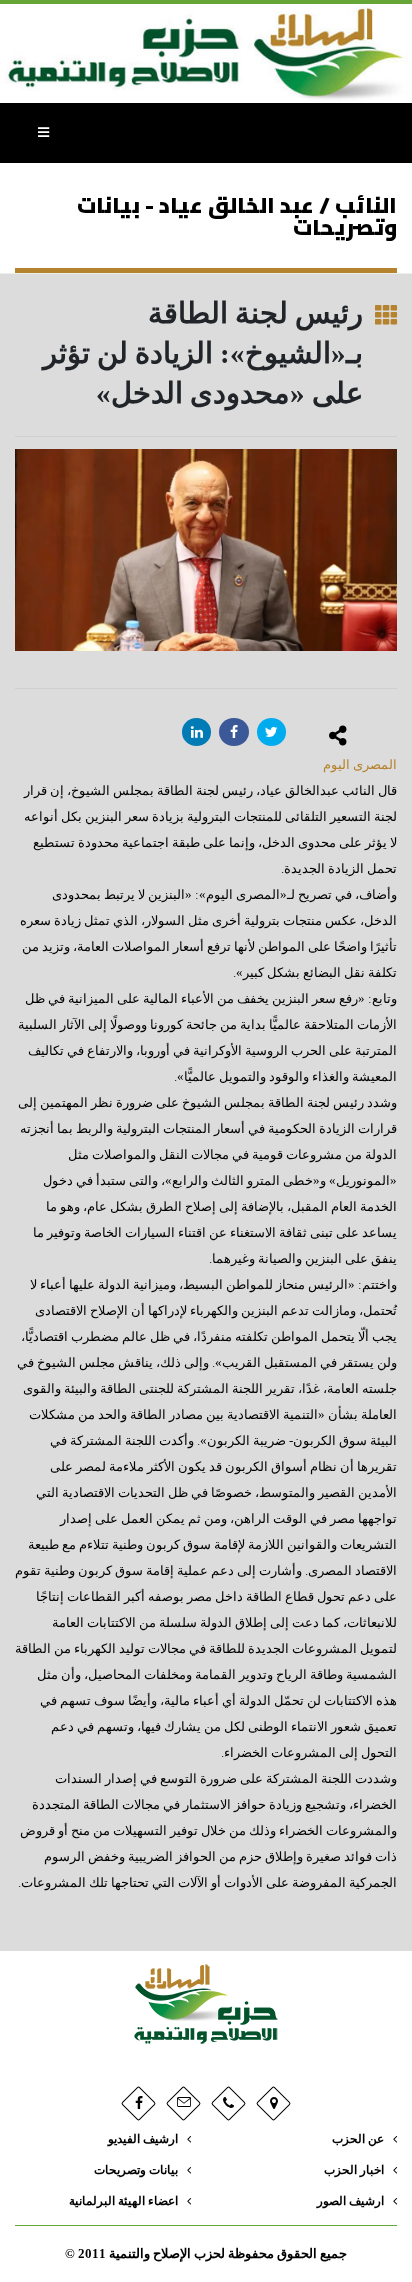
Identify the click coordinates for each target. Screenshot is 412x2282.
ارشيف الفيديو (143, 2139)
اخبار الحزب (354, 2170)
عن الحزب (358, 2139)
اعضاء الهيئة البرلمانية (123, 2201)
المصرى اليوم (360, 764)
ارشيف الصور (350, 2201)
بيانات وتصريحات (136, 2170)
